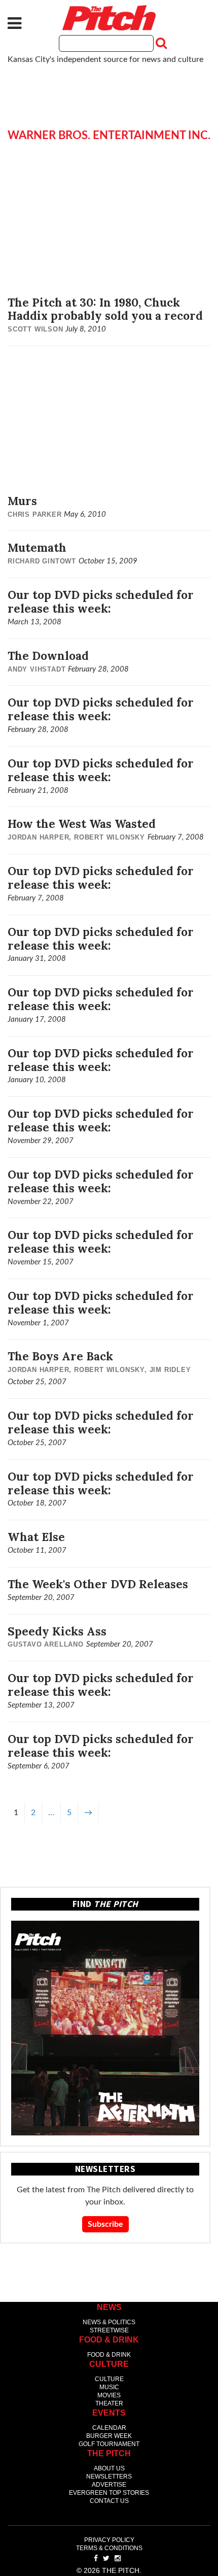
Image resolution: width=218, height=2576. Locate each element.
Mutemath (37, 547)
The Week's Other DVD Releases (98, 1584)
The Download (48, 656)
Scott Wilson (35, 329)
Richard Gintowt (42, 561)
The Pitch (109, 18)
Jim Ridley (170, 1370)
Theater (109, 2403)
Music (109, 2387)
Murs (22, 501)
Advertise (109, 2485)
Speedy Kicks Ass (57, 1631)
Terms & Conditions (109, 2548)
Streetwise (109, 2330)
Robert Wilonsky (110, 837)
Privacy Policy (109, 2540)
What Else (36, 1537)
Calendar (109, 2428)
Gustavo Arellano (46, 1644)
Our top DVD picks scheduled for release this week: (101, 601)
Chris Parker (35, 514)
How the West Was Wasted (82, 824)
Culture (109, 2379)
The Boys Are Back (60, 1356)
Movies (109, 2395)
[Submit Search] (160, 43)
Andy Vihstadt (37, 669)
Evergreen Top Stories (109, 2493)
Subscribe (105, 2224)
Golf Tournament (109, 2444)
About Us (109, 2468)
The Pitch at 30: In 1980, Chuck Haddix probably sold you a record (105, 309)
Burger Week (109, 2436)
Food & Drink (109, 2355)
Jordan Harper (38, 837)
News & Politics (109, 2322)
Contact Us (109, 2501)
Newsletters (109, 2477)
